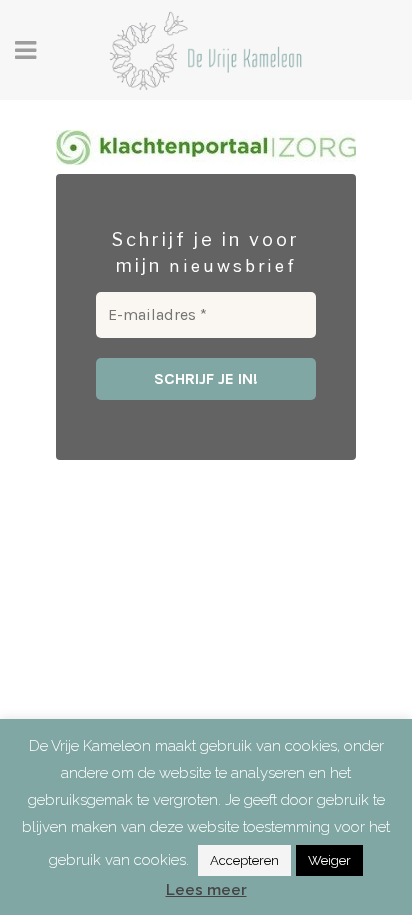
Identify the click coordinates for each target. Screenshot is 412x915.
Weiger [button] (329, 860)
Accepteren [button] (244, 860)
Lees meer (206, 890)
